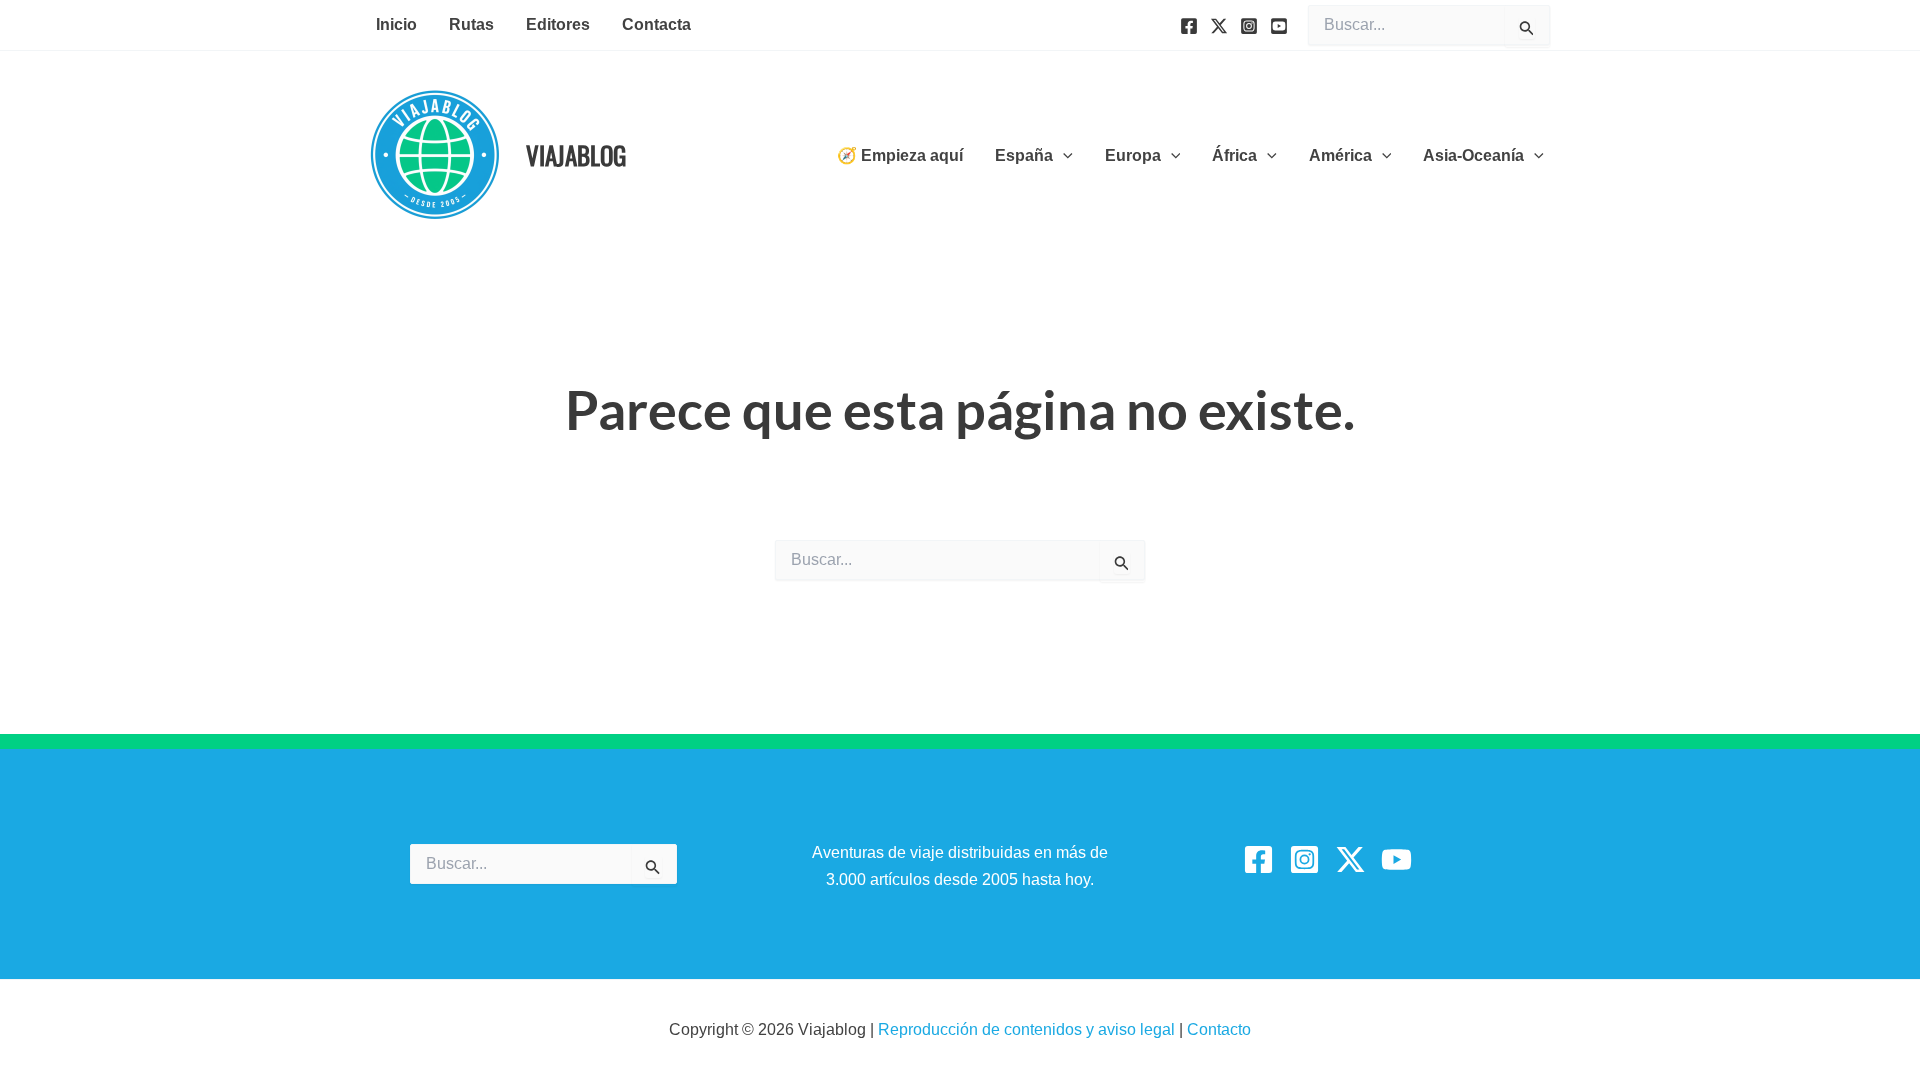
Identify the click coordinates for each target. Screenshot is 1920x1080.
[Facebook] (1189, 26)
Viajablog (576, 154)
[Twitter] (1219, 26)
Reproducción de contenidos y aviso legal (1028, 1029)
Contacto (1219, 1029)
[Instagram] (1249, 26)
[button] (1063, 156)
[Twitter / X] (1350, 859)
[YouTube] (1279, 26)
